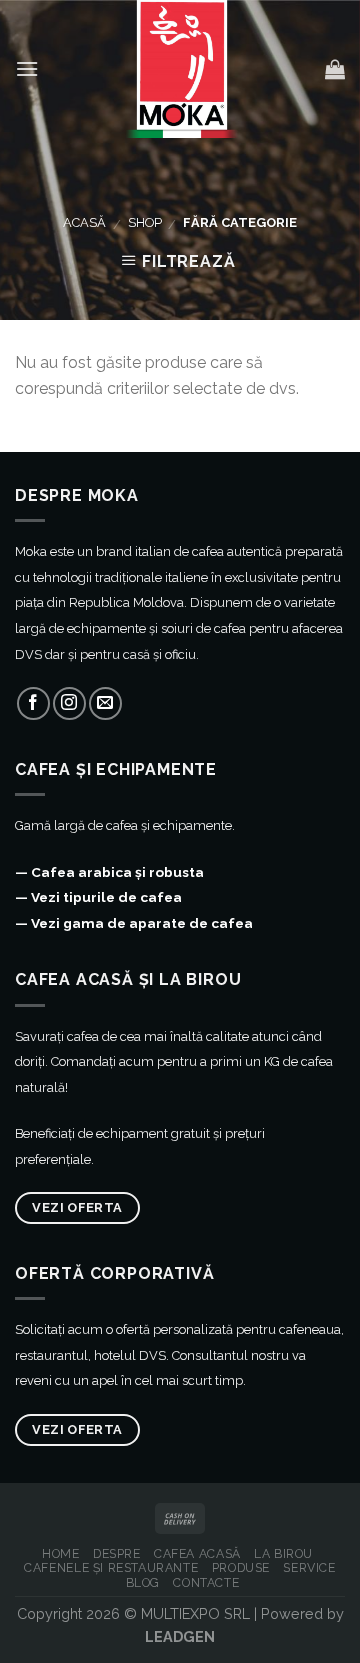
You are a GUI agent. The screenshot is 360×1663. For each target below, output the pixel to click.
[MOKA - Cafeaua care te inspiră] (182, 69)
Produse (241, 1567)
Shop (145, 222)
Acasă (84, 222)
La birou (283, 1553)
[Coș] (335, 69)
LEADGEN (180, 1636)
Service (309, 1567)
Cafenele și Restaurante (111, 1567)
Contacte (206, 1582)
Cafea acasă (197, 1553)
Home (60, 1553)
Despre (117, 1553)
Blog (143, 1582)
